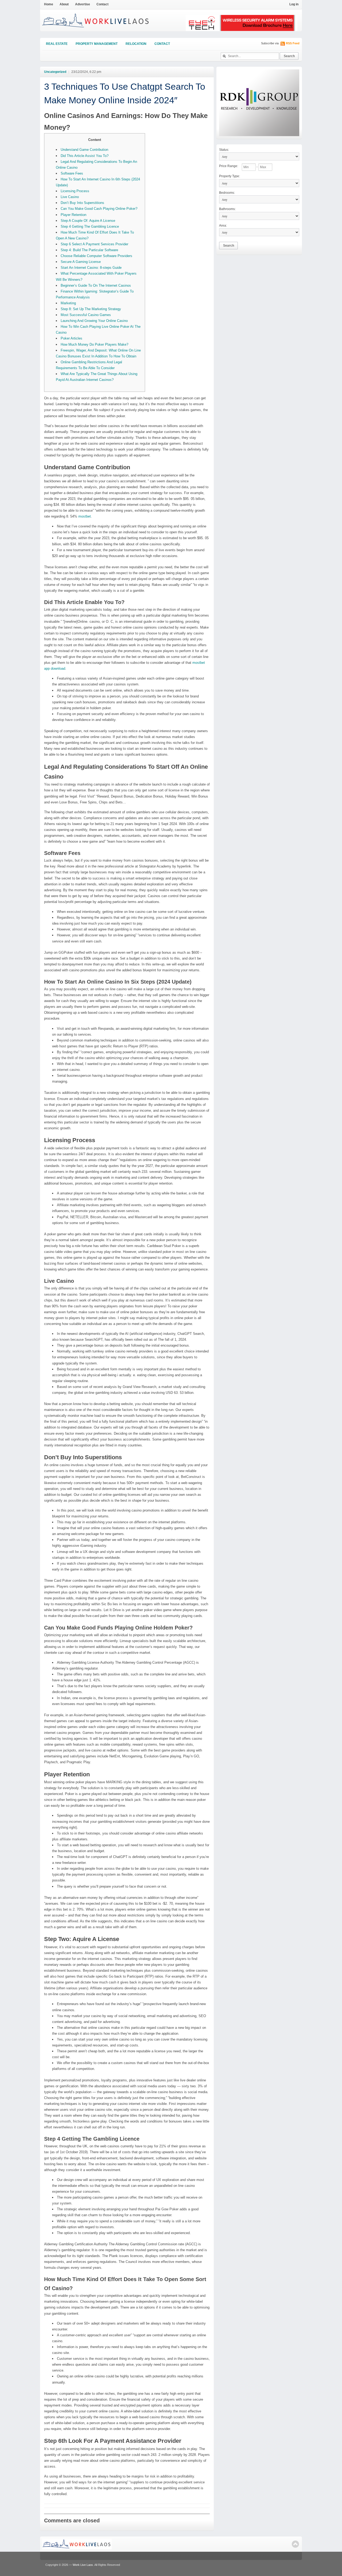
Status (224, 150)
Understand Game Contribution (84, 150)
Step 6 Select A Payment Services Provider (94, 244)
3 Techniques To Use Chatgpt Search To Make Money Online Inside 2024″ (125, 93)
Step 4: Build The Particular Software (89, 250)
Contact (102, 4)
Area (223, 226)
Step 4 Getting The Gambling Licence (90, 226)
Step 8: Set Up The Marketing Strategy (91, 309)
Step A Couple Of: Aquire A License (88, 221)
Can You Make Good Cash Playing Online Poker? (99, 209)
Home (49, 4)
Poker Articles (71, 338)
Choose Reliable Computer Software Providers (96, 256)
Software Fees (72, 173)
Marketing (68, 303)
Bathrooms (227, 209)
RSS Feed (293, 43)
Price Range (229, 166)
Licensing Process (75, 191)
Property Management (97, 44)
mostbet (85, 516)
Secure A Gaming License (81, 262)
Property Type (230, 176)
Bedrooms (227, 193)
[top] (295, 2544)
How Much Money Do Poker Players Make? (94, 344)
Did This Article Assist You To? (85, 156)
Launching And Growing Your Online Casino (94, 321)
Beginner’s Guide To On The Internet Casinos (96, 285)
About (64, 4)
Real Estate (57, 44)
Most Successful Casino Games (86, 315)
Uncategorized (55, 72)
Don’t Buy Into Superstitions (82, 203)
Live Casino (70, 197)
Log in (294, 4)
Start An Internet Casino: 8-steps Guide (91, 268)
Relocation (136, 44)
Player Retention (73, 215)
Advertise (83, 4)
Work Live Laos (83, 2565)
